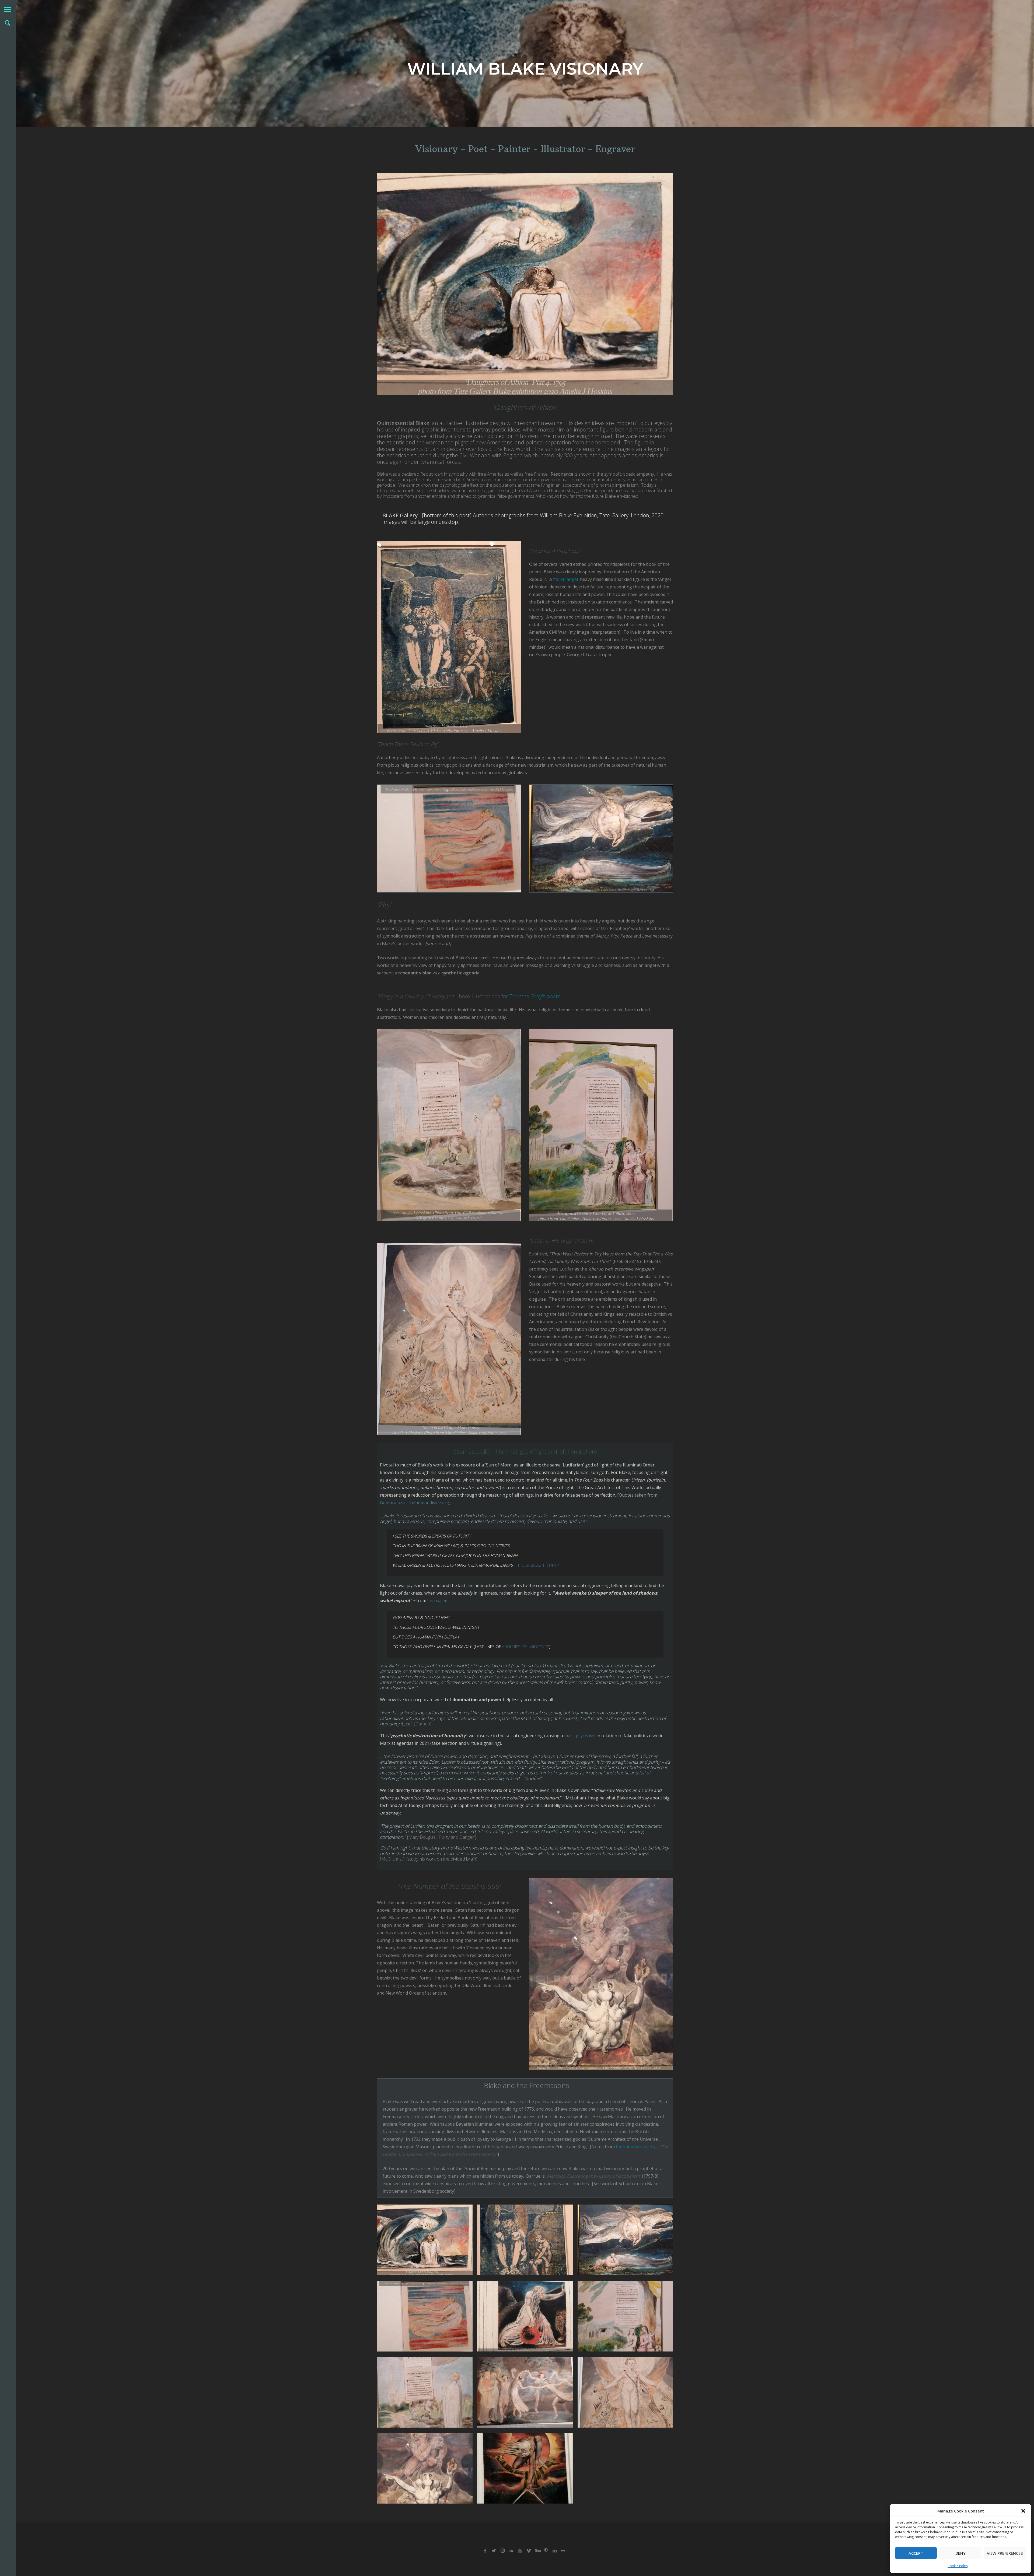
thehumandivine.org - (638, 2147)
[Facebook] (485, 2551)
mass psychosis (580, 1736)
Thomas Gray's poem (535, 996)
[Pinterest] (546, 2551)
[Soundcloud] (511, 2551)
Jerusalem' (439, 1601)
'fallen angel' (566, 579)
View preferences (1005, 2553)
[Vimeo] (528, 2551)
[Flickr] (563, 2551)
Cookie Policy (958, 2566)
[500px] (537, 2551)
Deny (960, 2553)
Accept (916, 2553)
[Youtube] (520, 2551)
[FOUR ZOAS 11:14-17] (539, 1565)
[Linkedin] (555, 2551)
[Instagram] (502, 2551)
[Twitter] (494, 2551)
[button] (1023, 2511)
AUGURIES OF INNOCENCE (525, 1647)
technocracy (488, 773)
